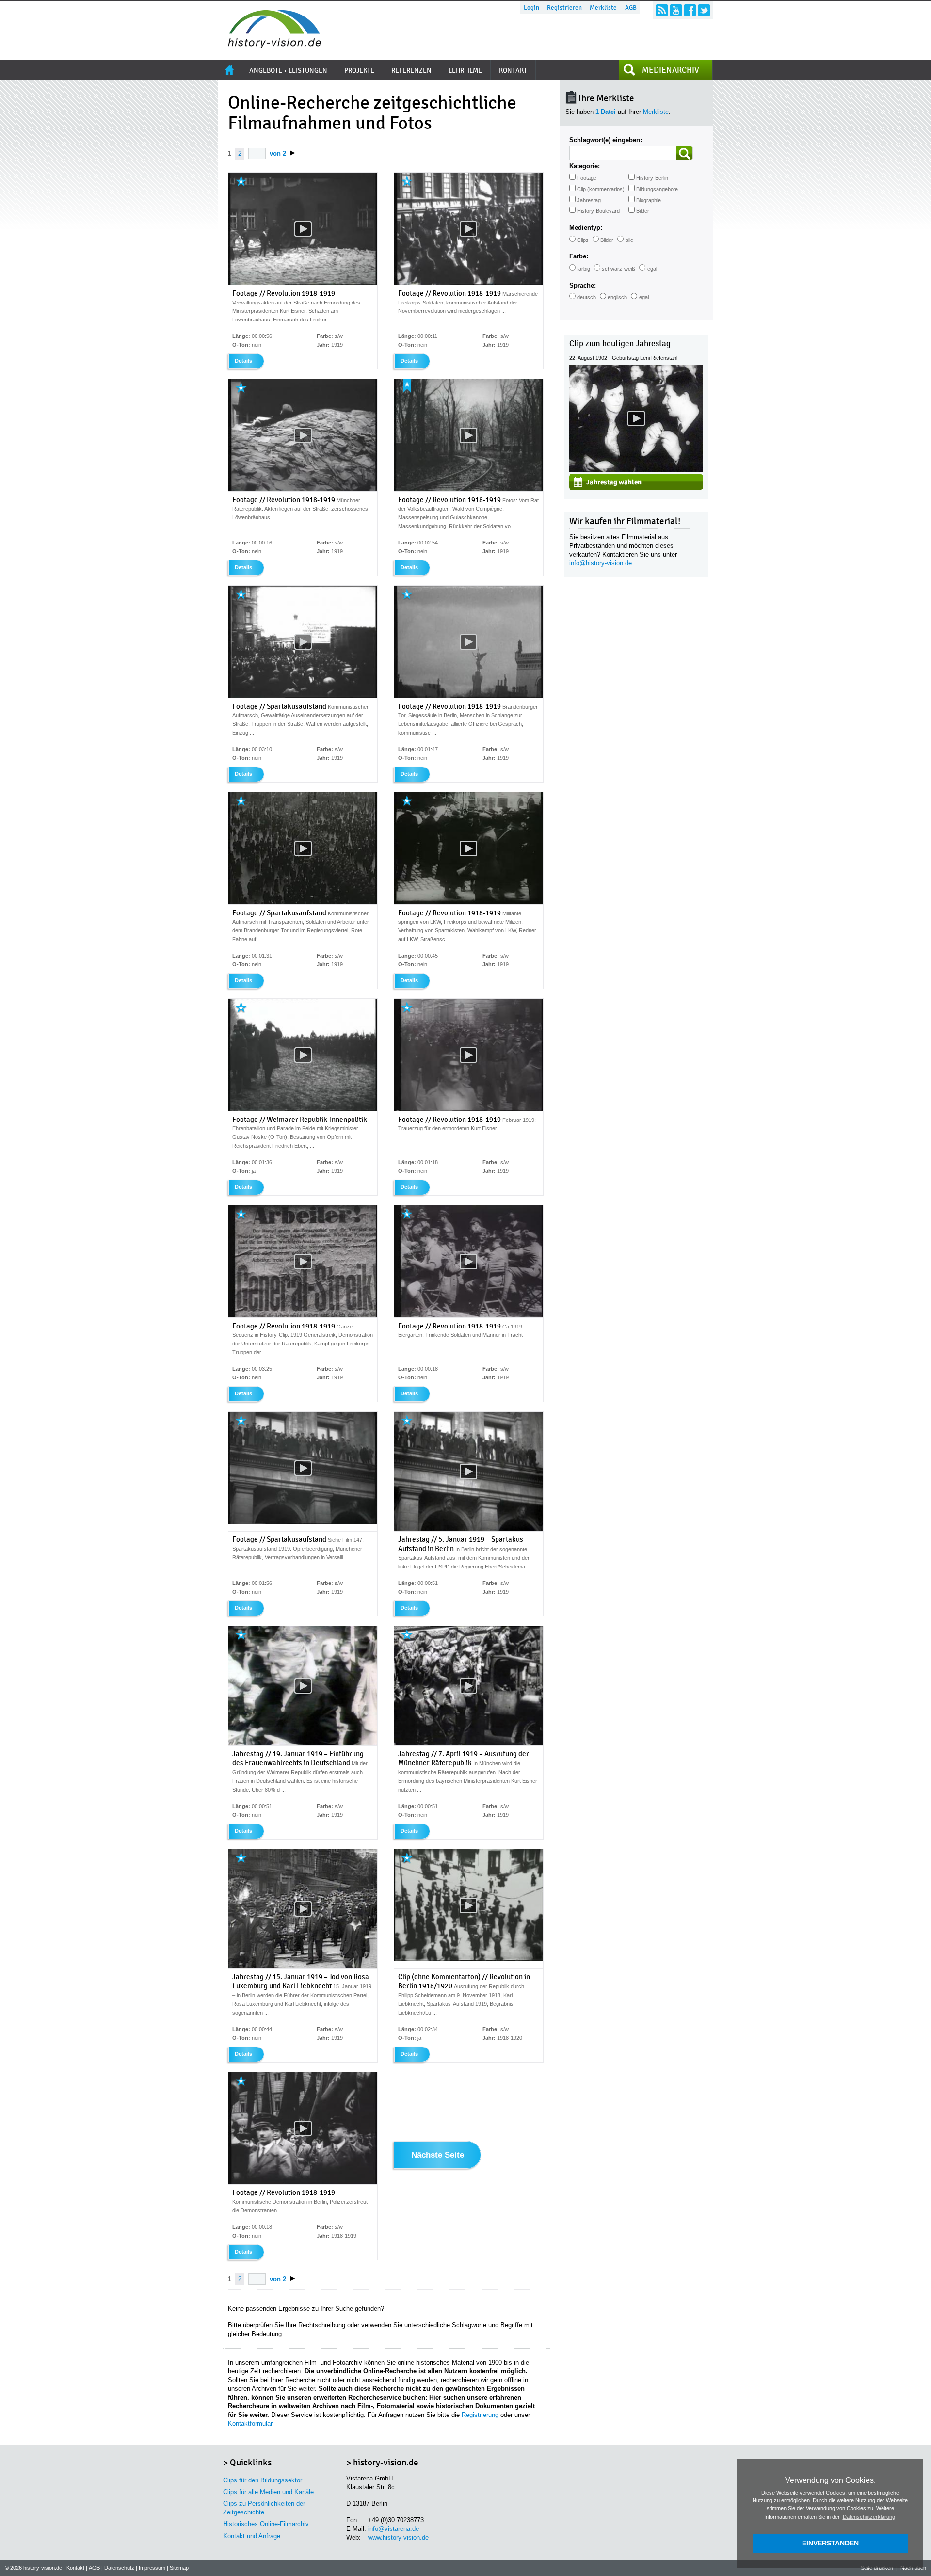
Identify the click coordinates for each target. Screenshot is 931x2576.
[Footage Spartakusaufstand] (303, 696)
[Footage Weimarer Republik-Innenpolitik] (303, 1109)
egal (652, 269)
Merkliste (603, 8)
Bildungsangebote (657, 189)
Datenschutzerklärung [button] (869, 2517)
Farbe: (579, 256)
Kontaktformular (250, 2424)
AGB (631, 8)
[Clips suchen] (685, 153)
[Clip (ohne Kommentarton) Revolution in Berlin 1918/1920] (469, 1959)
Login (531, 8)
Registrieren (564, 8)
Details (243, 361)
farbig (584, 269)
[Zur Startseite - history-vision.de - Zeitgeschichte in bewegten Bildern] (270, 46)
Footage (587, 178)
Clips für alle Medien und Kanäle (268, 2492)
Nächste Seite (438, 2155)
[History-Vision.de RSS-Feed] (662, 10)
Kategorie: (585, 166)
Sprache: (583, 285)
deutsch (586, 297)
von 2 (278, 153)
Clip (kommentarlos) (601, 189)
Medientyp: (586, 228)
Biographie (649, 200)
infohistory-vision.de (601, 563)
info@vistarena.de (393, 2529)
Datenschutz (119, 2568)
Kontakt (75, 2568)
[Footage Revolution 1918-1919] (303, 283)
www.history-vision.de (398, 2537)
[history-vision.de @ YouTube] (676, 10)
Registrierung (480, 2415)
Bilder (643, 211)
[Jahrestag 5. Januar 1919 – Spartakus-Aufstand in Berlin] (469, 1529)
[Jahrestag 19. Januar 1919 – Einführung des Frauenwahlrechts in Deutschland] (303, 1744)
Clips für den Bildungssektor (263, 2480)
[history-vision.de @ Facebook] (690, 10)
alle (629, 240)
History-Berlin (652, 178)
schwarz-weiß (618, 269)
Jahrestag (589, 200)
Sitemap (179, 2568)
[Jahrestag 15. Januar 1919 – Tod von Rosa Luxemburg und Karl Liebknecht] (303, 1967)
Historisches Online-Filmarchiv (266, 2524)
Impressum (152, 2568)
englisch (617, 297)
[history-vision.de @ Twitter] (704, 10)
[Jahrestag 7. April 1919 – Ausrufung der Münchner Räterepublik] (469, 1744)
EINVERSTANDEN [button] (830, 2543)
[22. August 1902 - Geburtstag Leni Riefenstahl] (636, 470)
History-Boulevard (598, 211)
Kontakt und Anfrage (252, 2536)
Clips (583, 240)
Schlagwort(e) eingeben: (606, 140)
